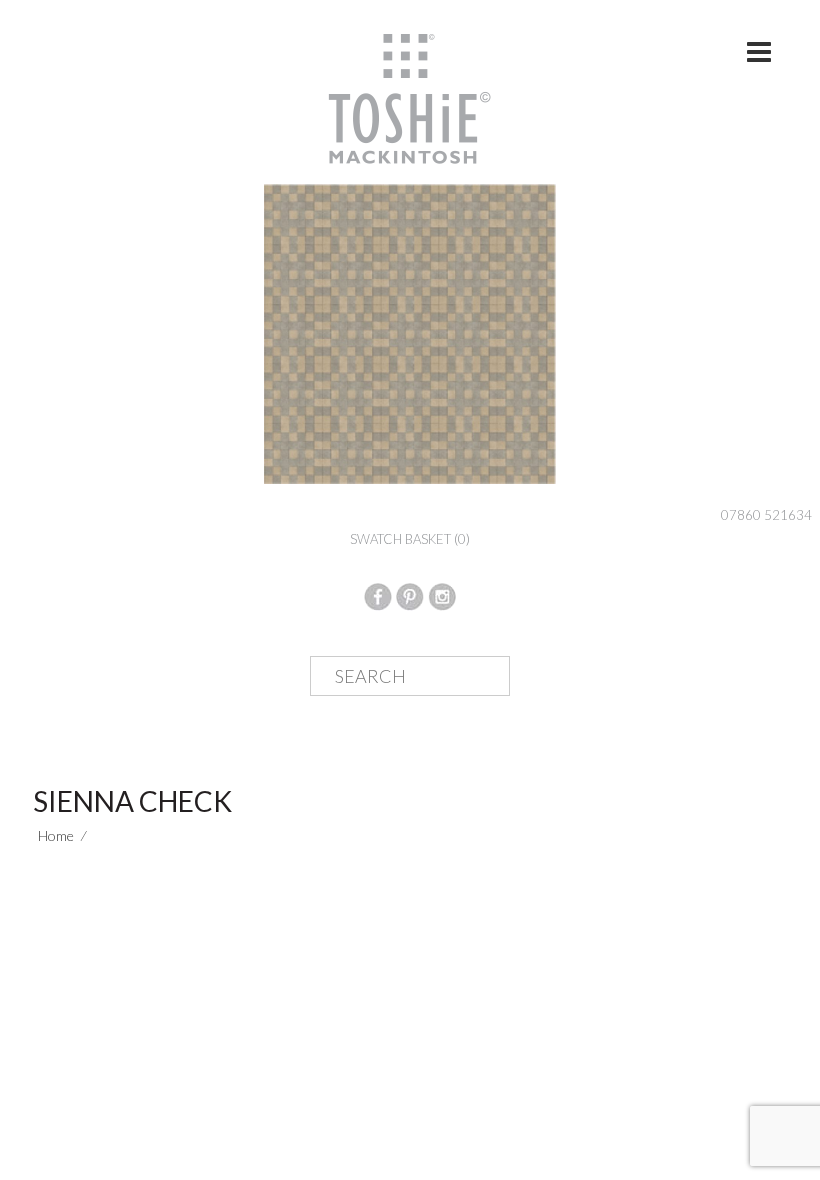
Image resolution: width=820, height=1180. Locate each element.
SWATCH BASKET (410, 539)
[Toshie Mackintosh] (409, 97)
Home (56, 835)
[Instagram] (442, 594)
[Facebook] (378, 594)
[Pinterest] (410, 594)
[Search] (479, 677)
